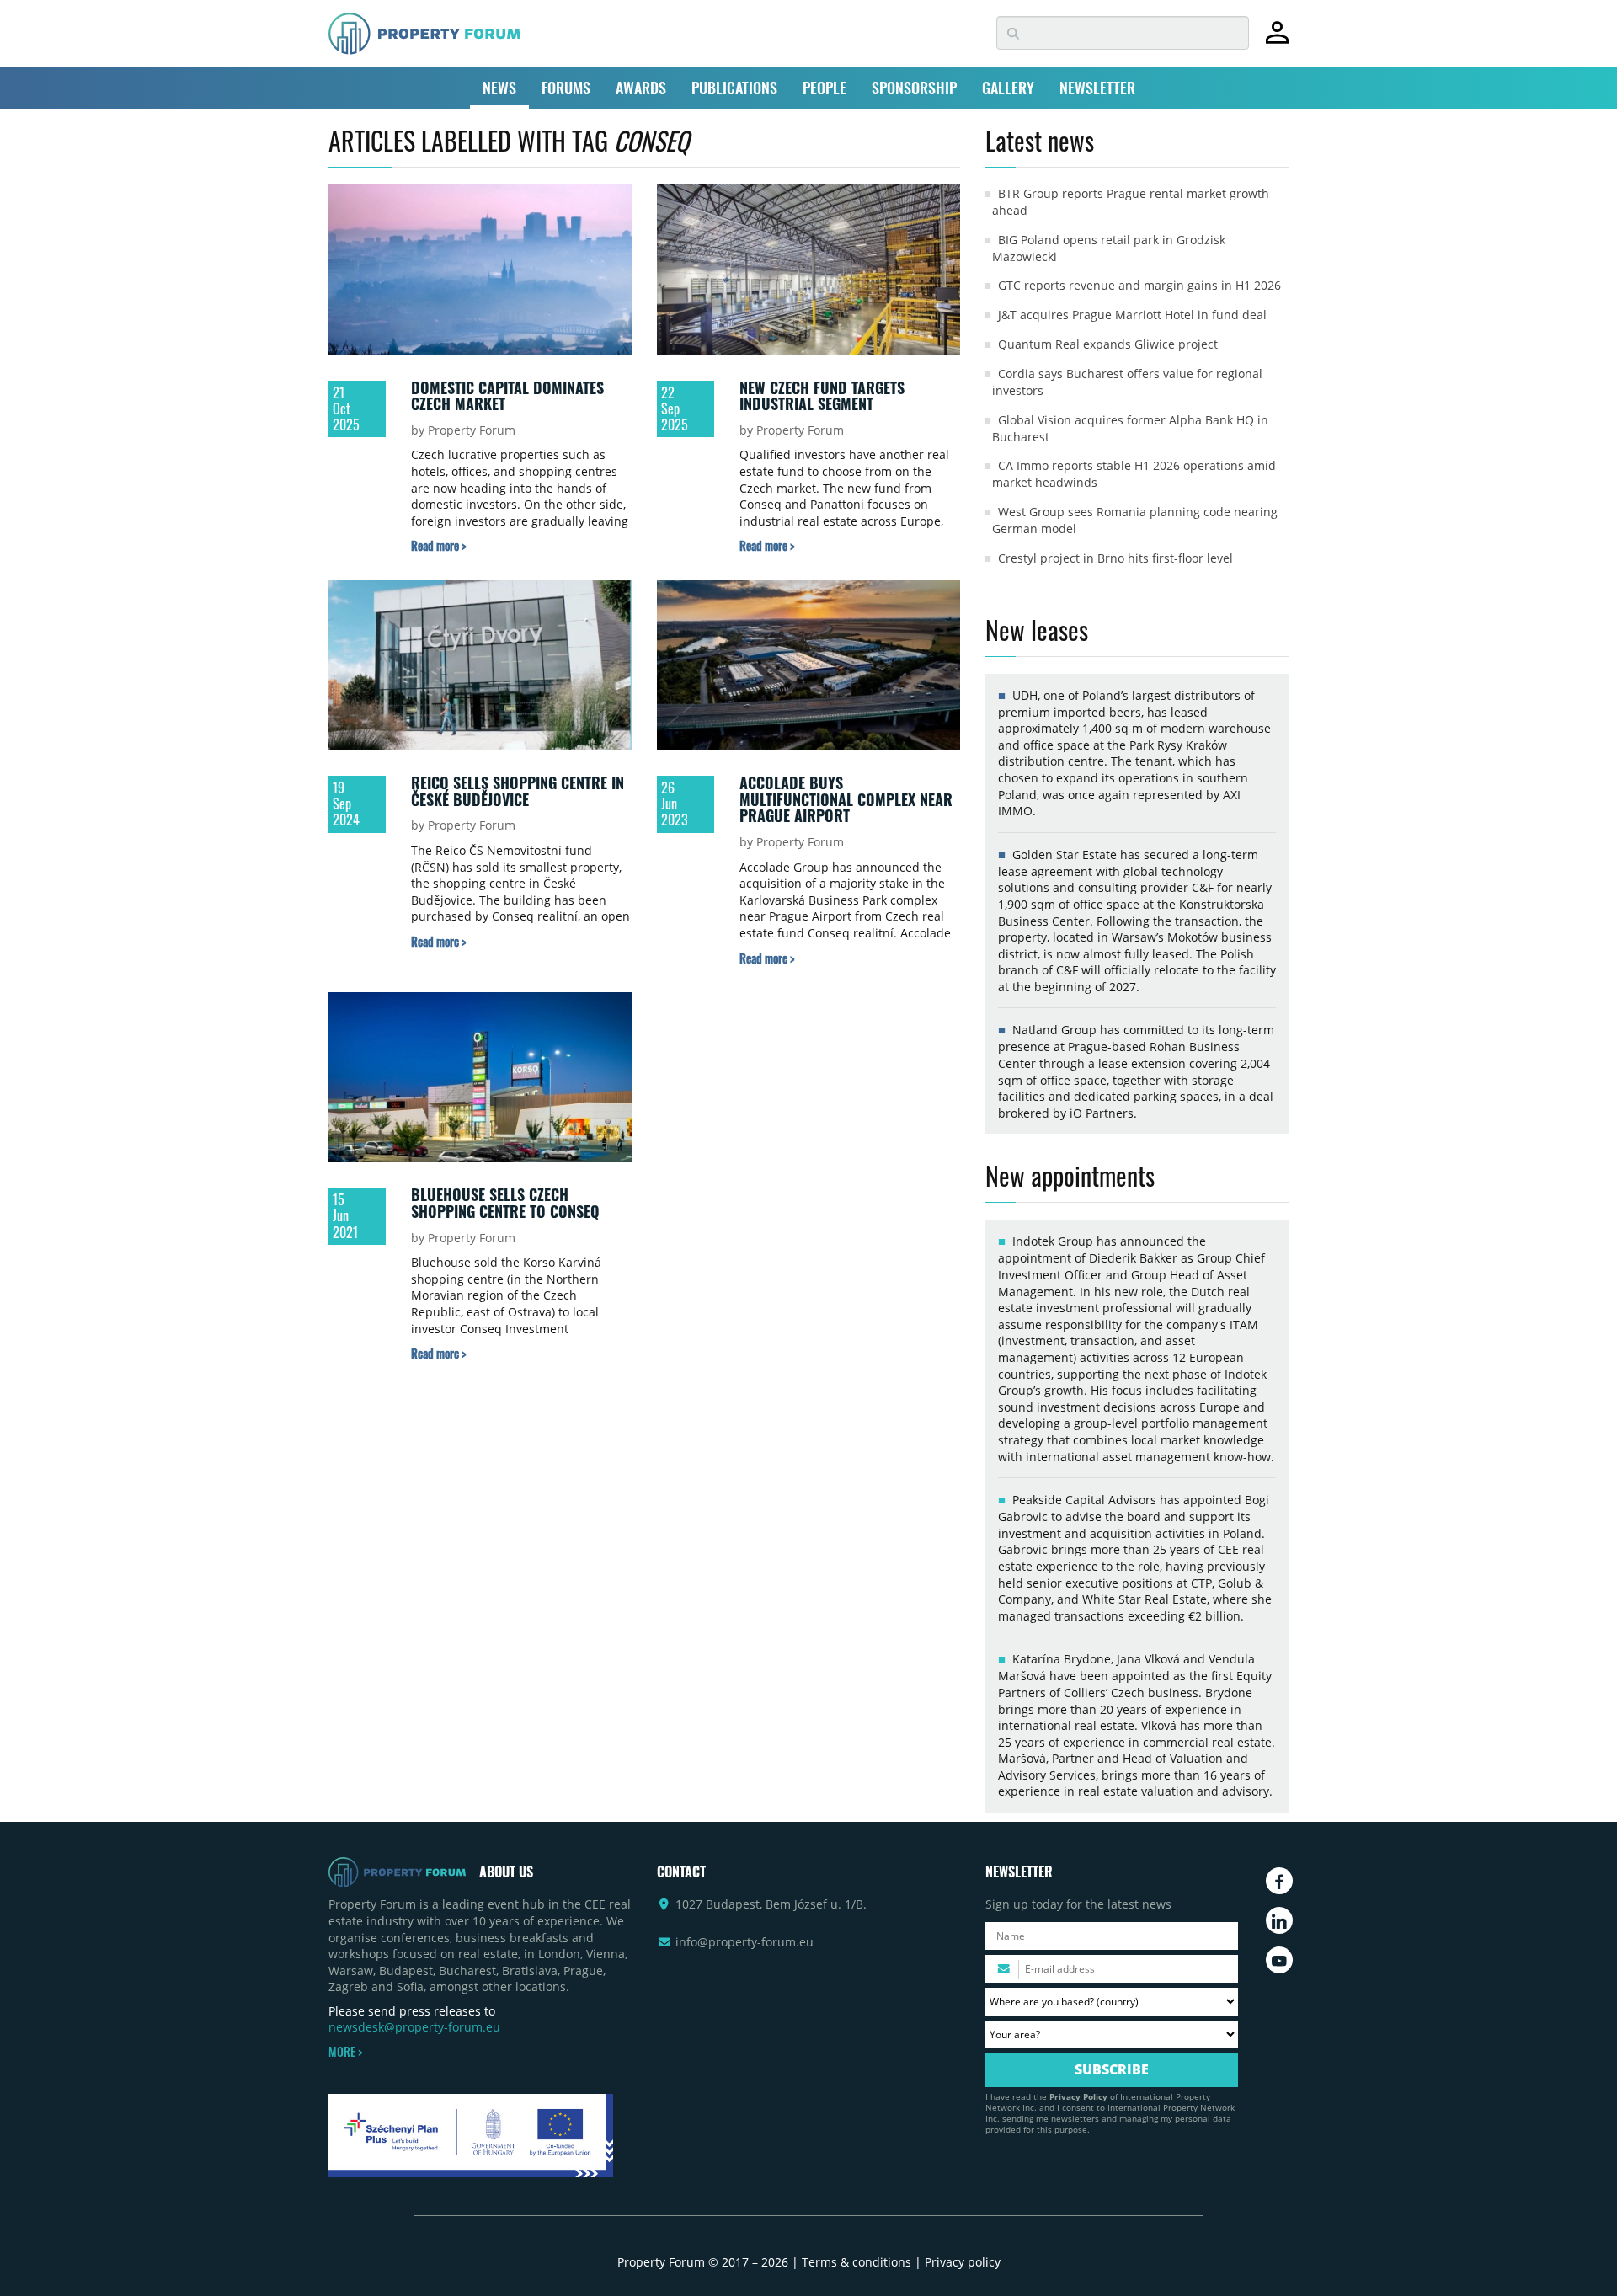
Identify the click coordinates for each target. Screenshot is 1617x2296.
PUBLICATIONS (734, 88)
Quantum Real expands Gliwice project (1108, 344)
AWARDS (641, 88)
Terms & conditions (857, 2262)
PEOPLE (825, 88)
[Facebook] (1279, 1881)
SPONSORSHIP (914, 88)
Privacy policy (963, 2262)
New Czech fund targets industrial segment (822, 396)
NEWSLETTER (1097, 88)
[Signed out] (1277, 40)
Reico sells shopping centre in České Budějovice (518, 791)
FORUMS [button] (566, 88)
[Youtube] (1279, 1960)
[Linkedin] (1279, 1920)
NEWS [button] (499, 88)
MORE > (345, 2052)
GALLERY (1008, 88)
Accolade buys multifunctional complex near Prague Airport (846, 799)
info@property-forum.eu (744, 1942)
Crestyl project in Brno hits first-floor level (1115, 558)
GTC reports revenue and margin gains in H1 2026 (1139, 285)
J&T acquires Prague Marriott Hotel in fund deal (1132, 315)
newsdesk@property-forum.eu (414, 2027)
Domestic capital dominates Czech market (507, 396)
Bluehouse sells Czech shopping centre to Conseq (505, 1203)
